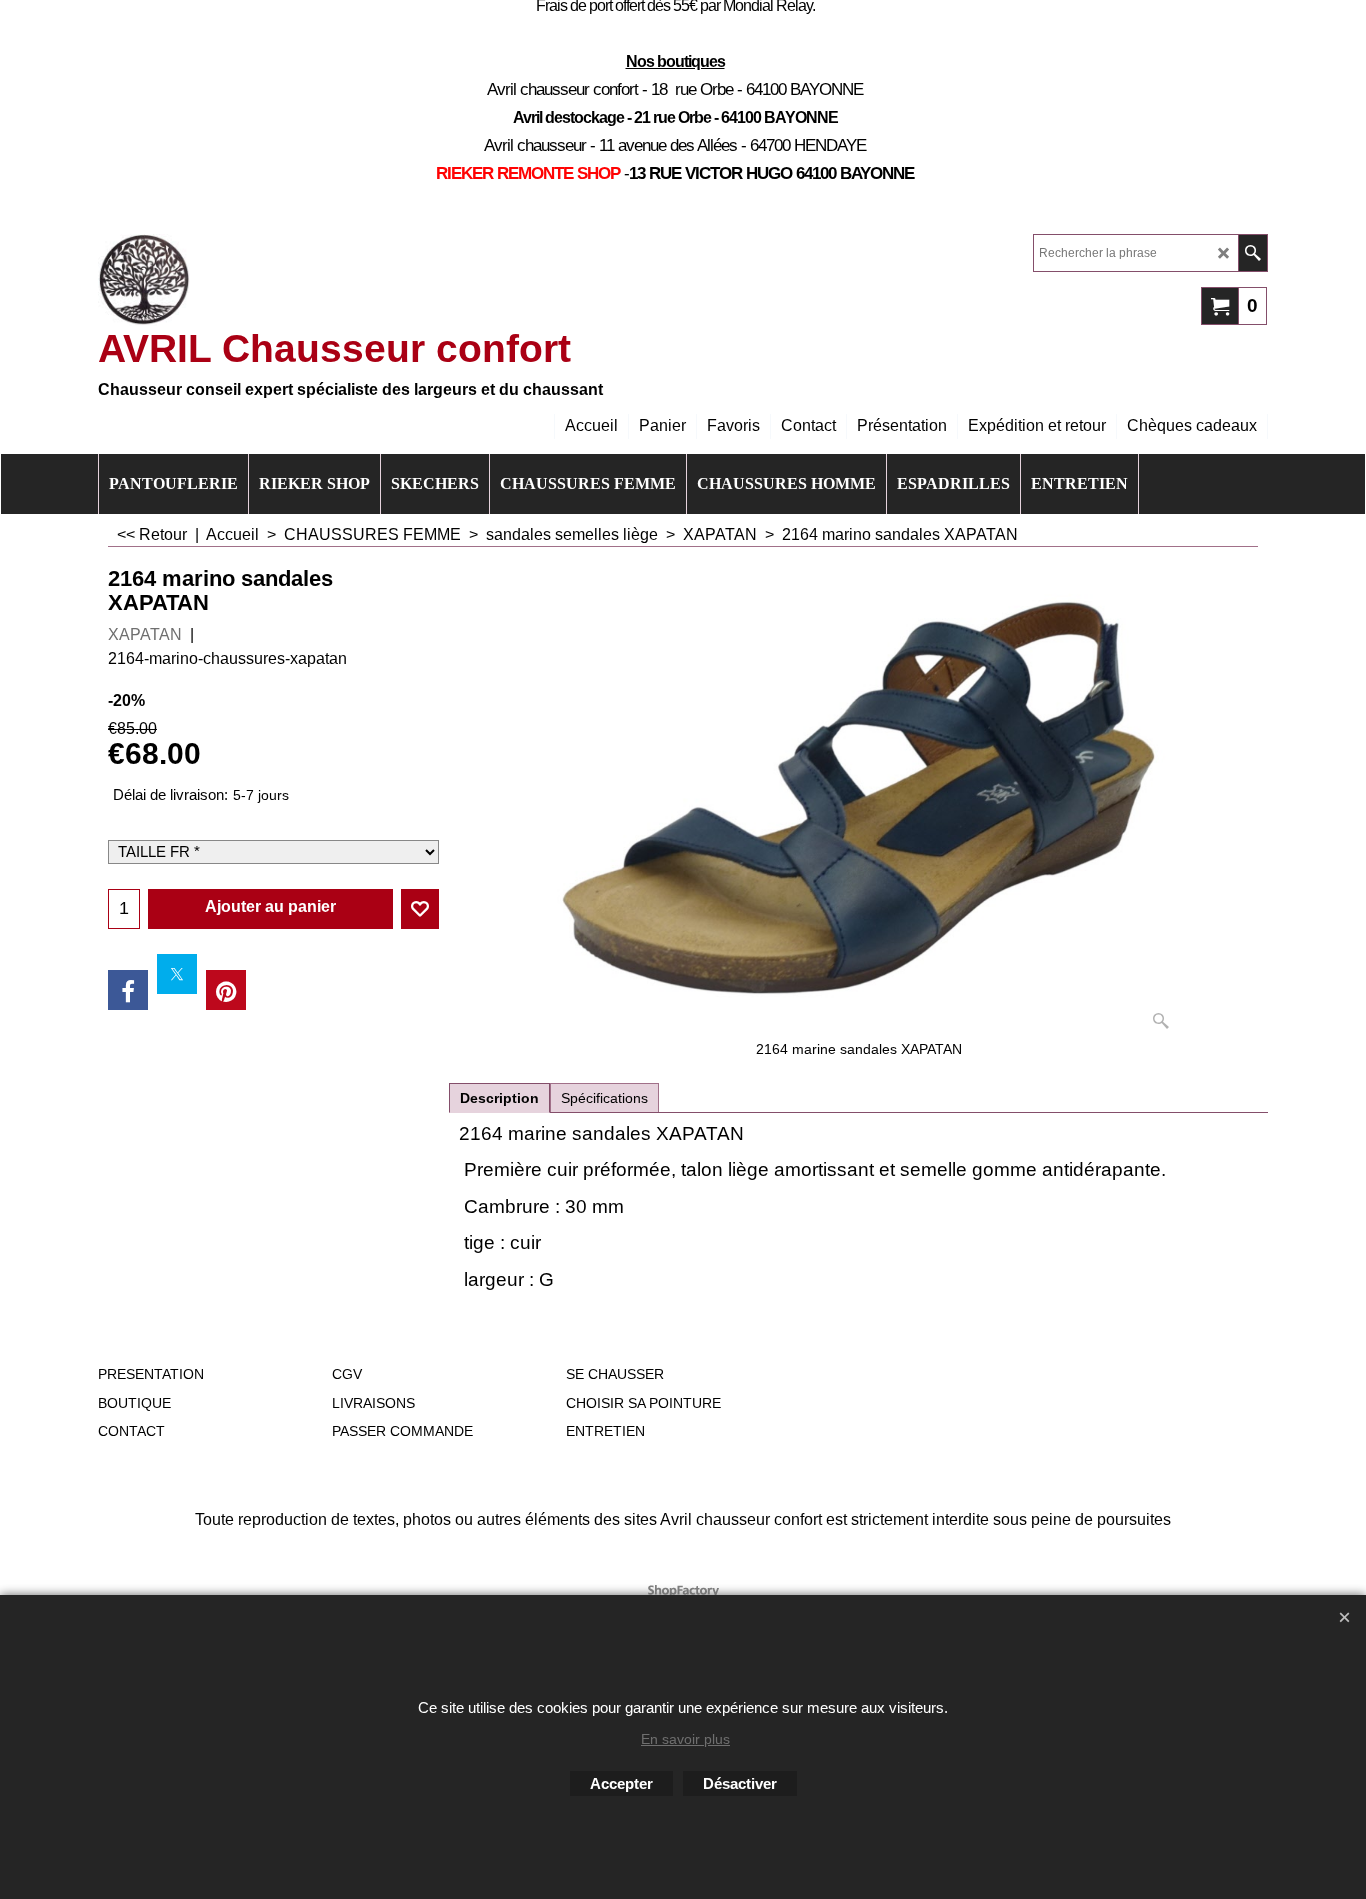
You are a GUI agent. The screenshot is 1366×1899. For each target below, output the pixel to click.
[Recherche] (1252, 253)
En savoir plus (685, 1739)
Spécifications (604, 1098)
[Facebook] (128, 990)
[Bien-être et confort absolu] (144, 280)
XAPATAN (145, 634)
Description (499, 1098)
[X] (177, 974)
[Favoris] (420, 909)
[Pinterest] (226, 990)
